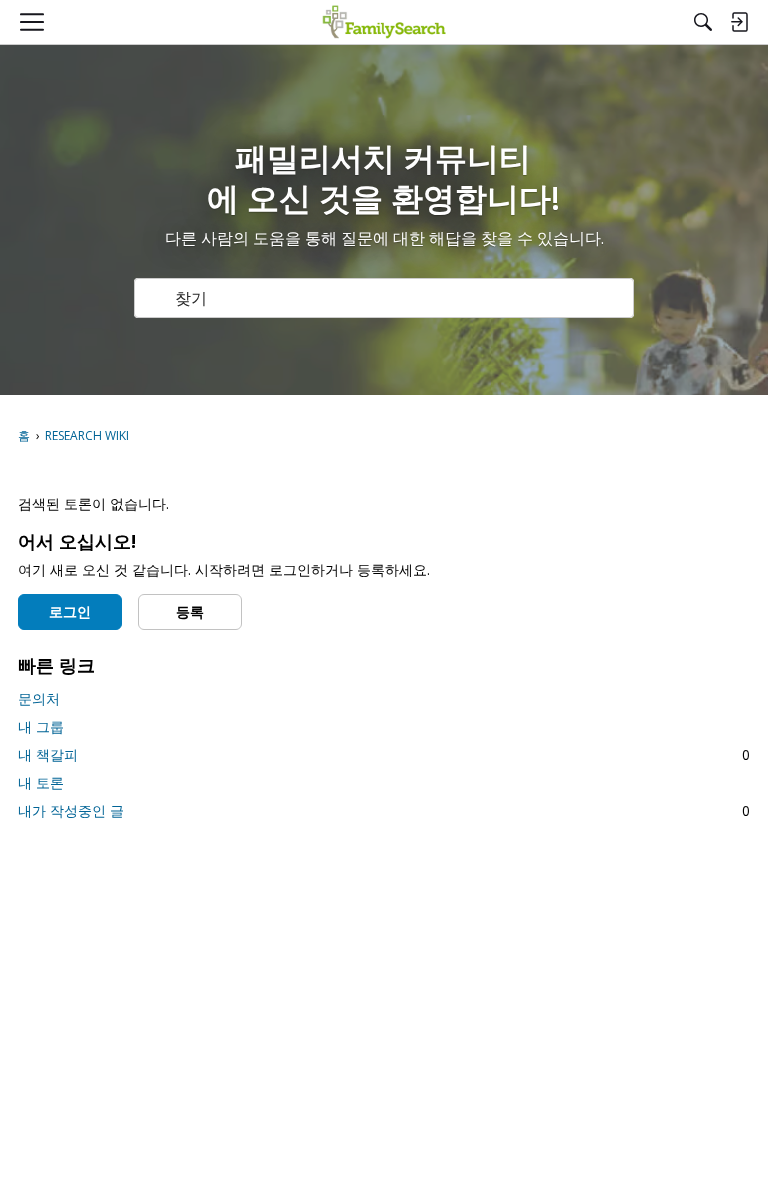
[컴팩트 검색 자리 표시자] (703, 22)
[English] (384, 22)
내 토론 (41, 782)
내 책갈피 (384, 754)
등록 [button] (190, 611)
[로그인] (739, 22)
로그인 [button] (70, 611)
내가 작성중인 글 (384, 810)
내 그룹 (41, 726)
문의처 (39, 698)
